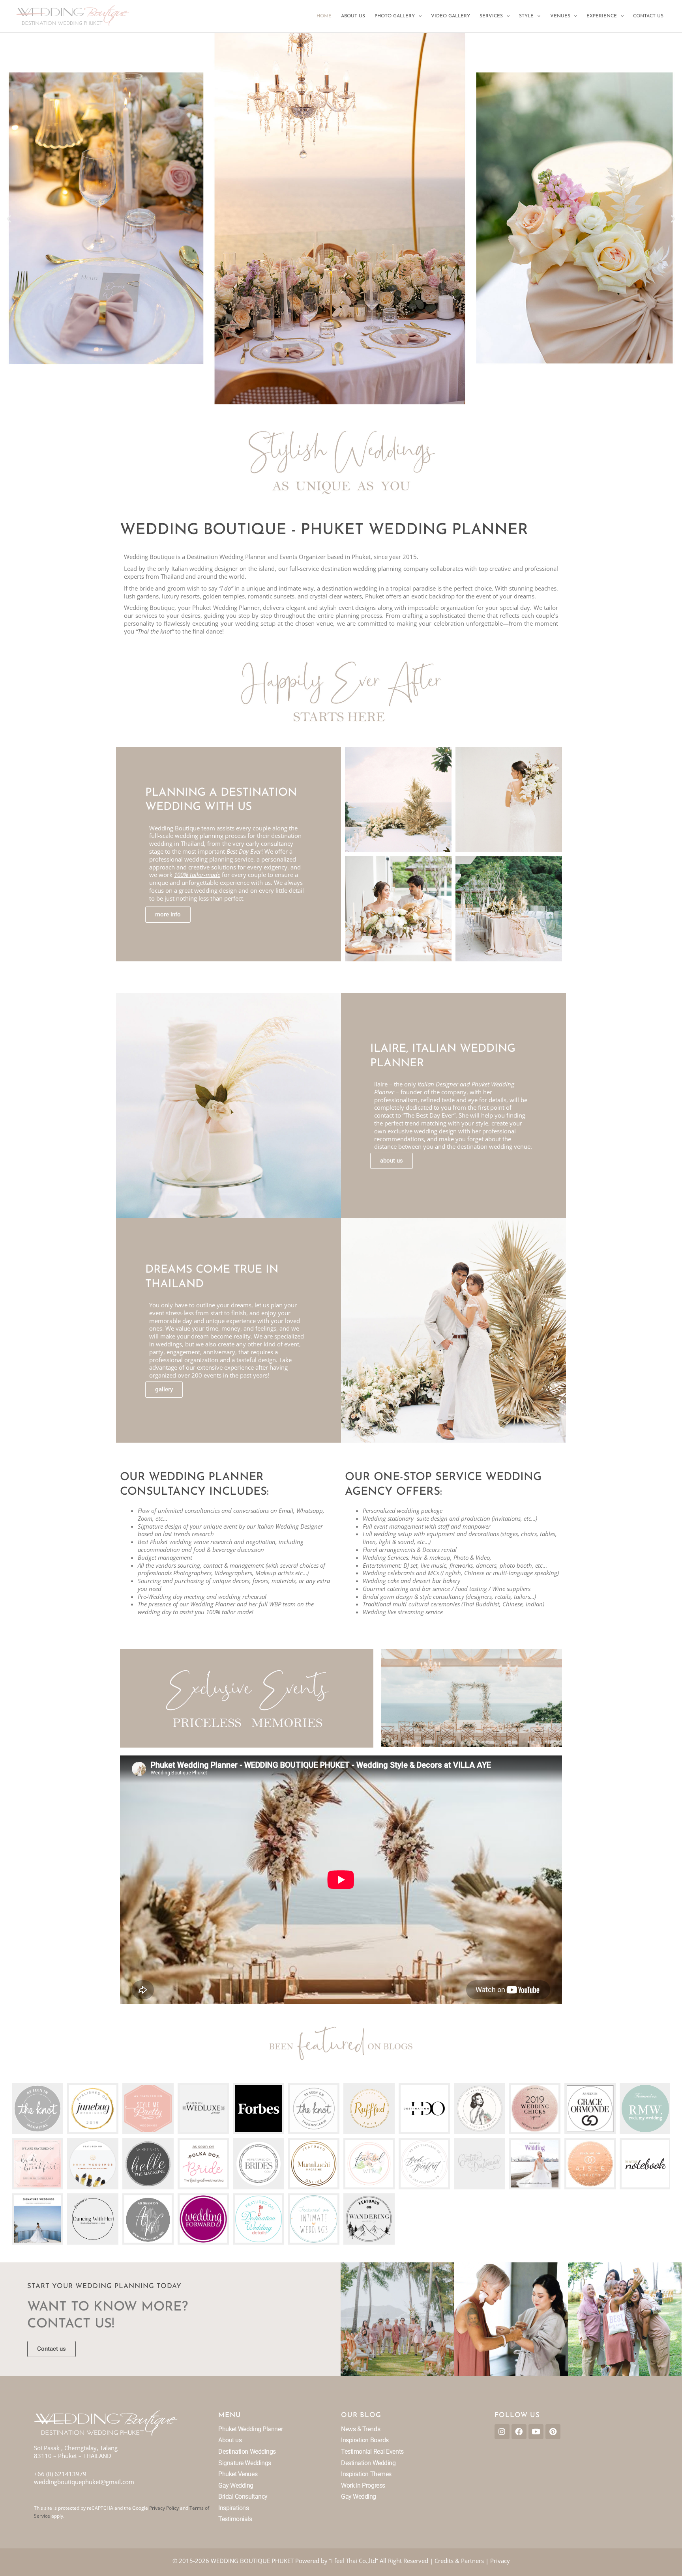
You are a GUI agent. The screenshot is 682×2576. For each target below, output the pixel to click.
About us (230, 2440)
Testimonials (235, 2519)
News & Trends (361, 2429)
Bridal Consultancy (243, 2497)
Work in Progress (363, 2485)
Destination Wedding (368, 2463)
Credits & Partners (459, 2561)
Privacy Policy (164, 2508)
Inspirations (234, 2508)
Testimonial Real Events (372, 2452)
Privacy (500, 2561)
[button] (418, 16)
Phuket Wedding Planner (250, 2429)
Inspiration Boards (365, 2440)
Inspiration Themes (366, 2474)
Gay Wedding (236, 2485)
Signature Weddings (245, 2463)
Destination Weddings (247, 2452)
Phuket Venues (238, 2474)
